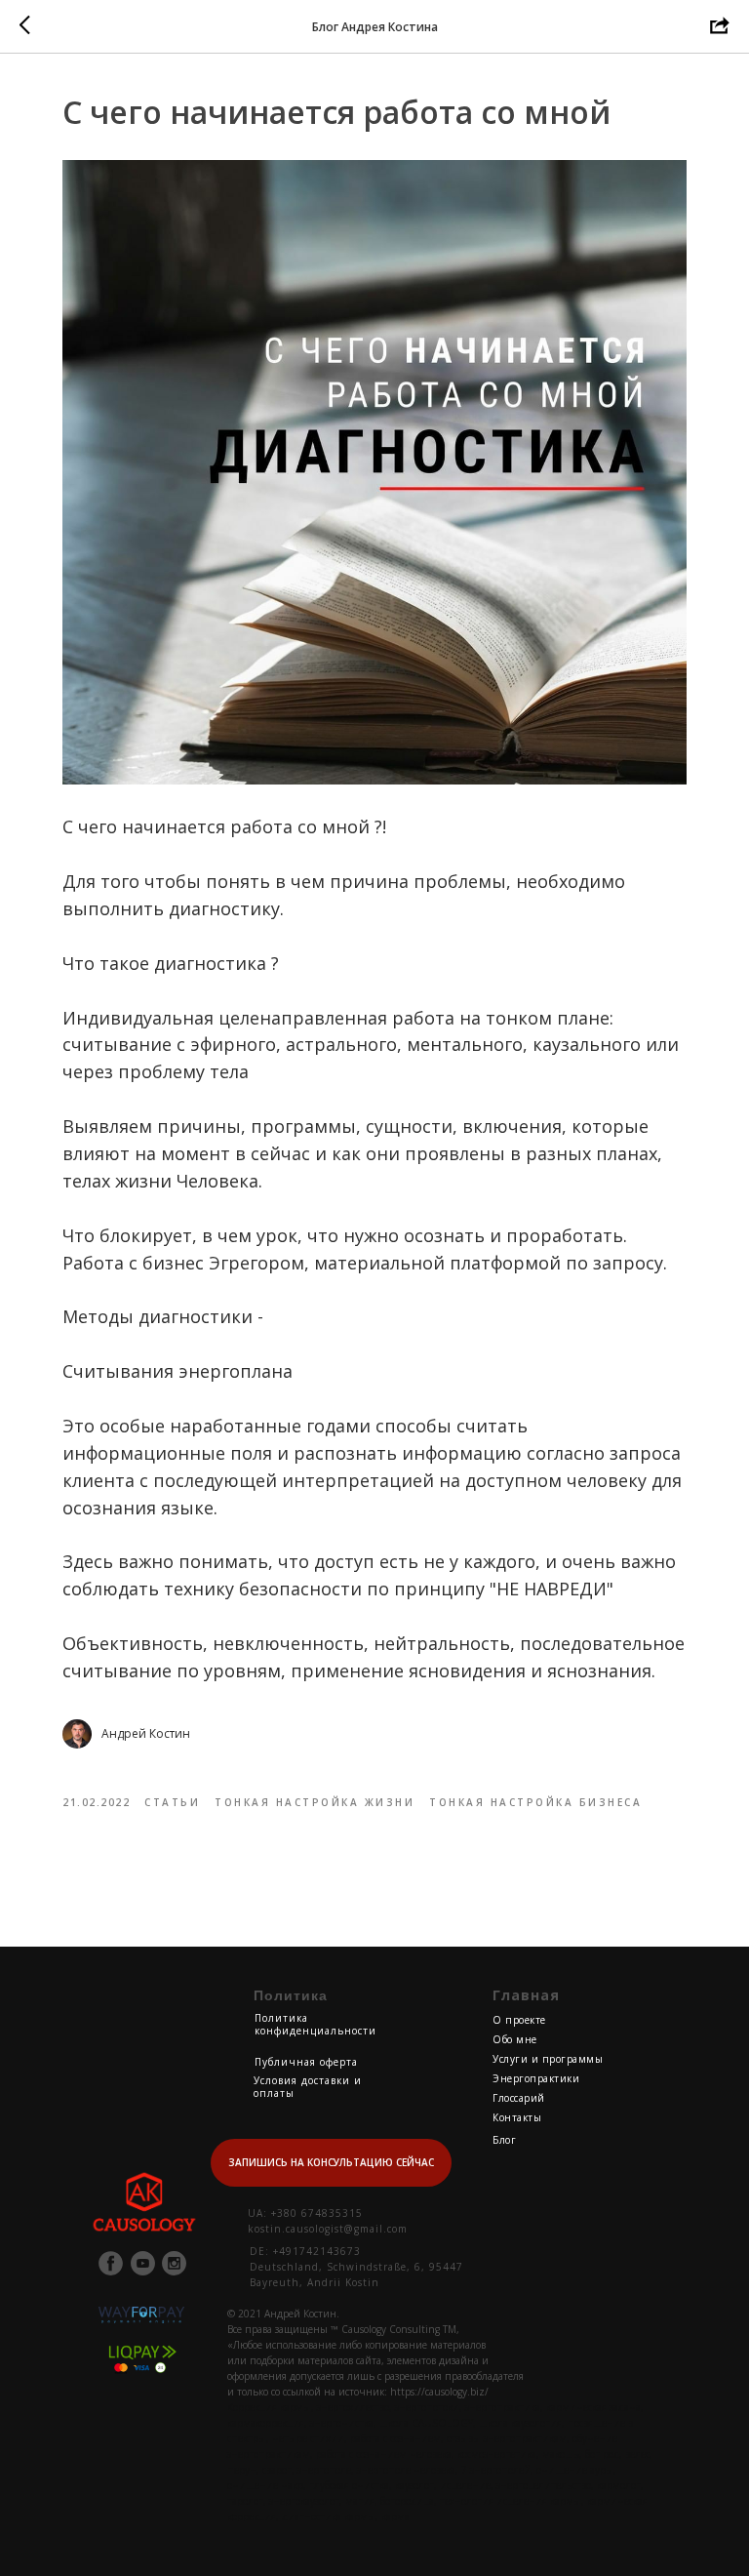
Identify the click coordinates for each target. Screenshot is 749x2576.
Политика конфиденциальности (315, 2024)
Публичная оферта (306, 2062)
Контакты (517, 2117)
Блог (504, 2140)
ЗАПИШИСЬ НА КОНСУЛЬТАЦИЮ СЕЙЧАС (331, 2162)
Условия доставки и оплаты (308, 2087)
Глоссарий (519, 2098)
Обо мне (515, 2039)
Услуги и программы (548, 2059)
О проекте (519, 2020)
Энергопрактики (536, 2078)
